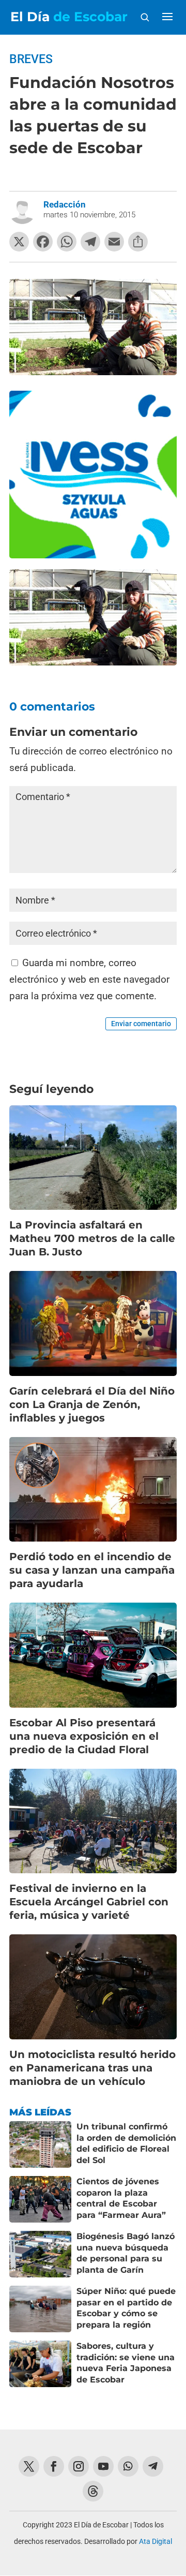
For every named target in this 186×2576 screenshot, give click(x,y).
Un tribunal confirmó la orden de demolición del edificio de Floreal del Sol (126, 2143)
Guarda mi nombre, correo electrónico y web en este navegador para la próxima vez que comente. (89, 980)
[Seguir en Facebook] (54, 2466)
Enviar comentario (141, 1024)
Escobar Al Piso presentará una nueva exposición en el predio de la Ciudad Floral (84, 1736)
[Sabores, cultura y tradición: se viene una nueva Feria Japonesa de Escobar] (40, 2364)
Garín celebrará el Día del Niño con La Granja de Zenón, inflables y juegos (92, 1404)
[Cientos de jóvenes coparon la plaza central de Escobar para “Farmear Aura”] (40, 2199)
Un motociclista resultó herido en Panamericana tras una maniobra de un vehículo (92, 2068)
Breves (31, 59)
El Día (69, 17)
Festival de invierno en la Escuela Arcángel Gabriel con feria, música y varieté (89, 1902)
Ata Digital (156, 2541)
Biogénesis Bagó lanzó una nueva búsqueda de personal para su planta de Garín (126, 2253)
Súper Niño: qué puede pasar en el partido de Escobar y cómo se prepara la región (126, 2308)
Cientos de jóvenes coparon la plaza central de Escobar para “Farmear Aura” (121, 2198)
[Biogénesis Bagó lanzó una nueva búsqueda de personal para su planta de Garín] (40, 2254)
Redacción (65, 204)
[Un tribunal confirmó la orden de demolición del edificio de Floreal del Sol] (40, 2144)
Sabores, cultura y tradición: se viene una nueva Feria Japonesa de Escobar (126, 2363)
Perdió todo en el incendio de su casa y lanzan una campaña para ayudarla (92, 1570)
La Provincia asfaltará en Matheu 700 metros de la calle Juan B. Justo (92, 1238)
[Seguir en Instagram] (79, 2466)
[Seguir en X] (29, 2466)
